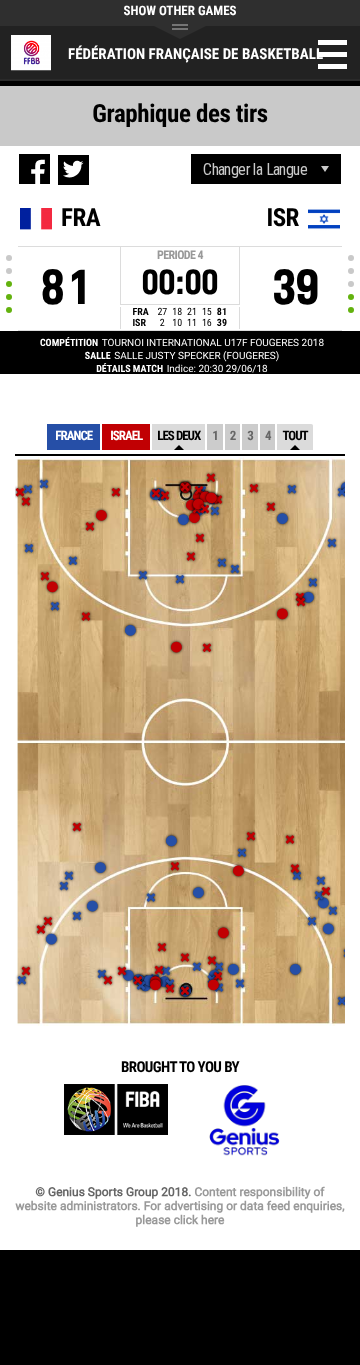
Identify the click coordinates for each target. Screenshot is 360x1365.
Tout (294, 436)
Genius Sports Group (244, 1120)
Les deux (178, 436)
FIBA (116, 1120)
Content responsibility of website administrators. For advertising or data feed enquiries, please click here (179, 1206)
